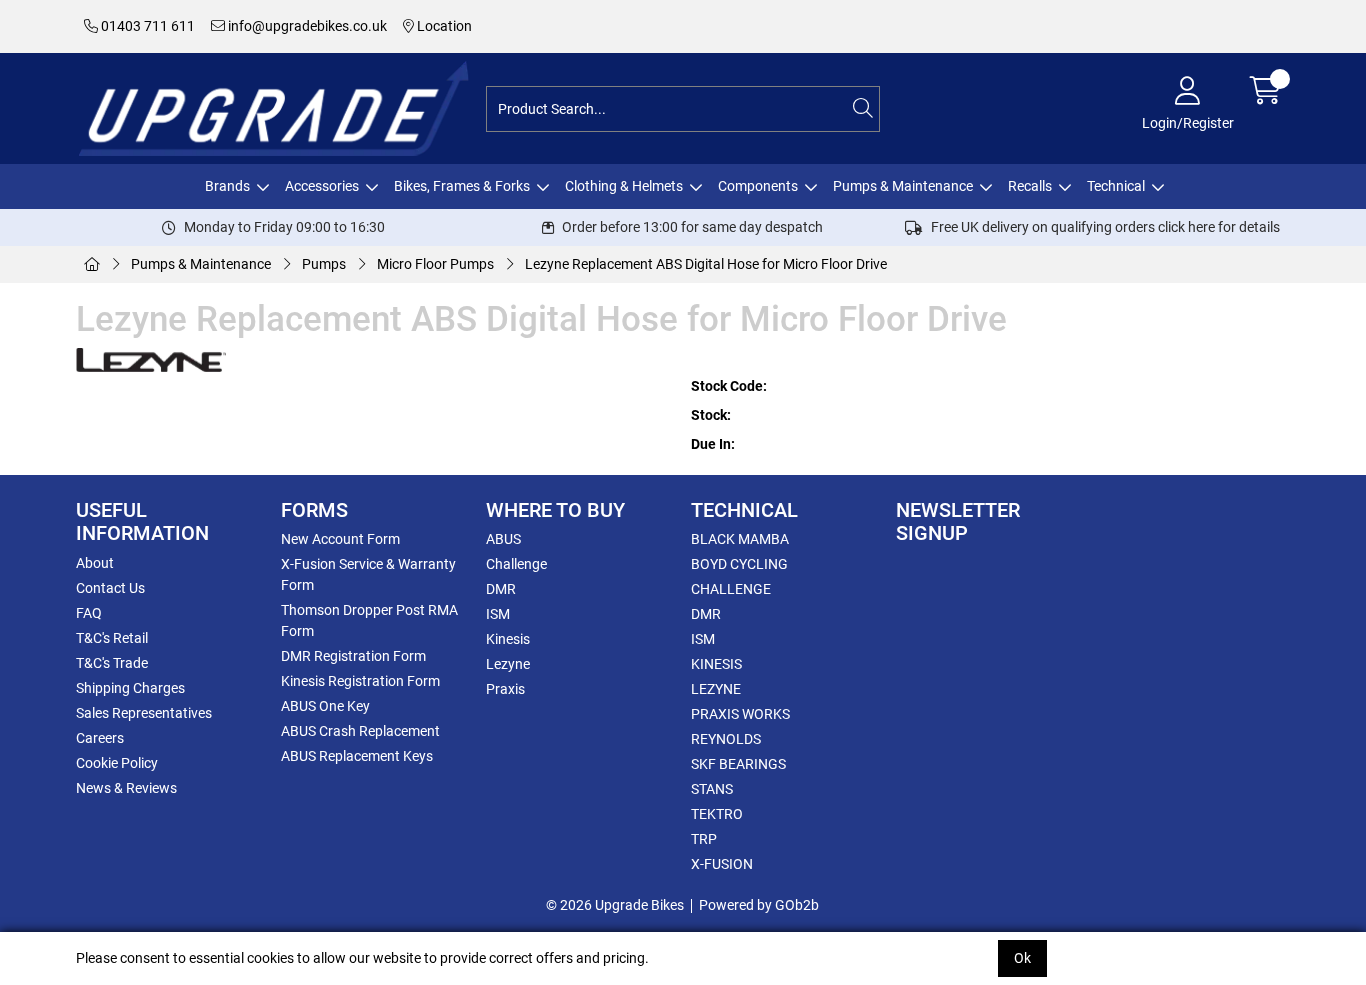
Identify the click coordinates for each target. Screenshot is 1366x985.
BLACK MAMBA (740, 539)
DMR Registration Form (353, 656)
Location (443, 26)
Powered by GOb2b (759, 905)
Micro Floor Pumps (435, 264)
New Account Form (340, 539)
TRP (704, 839)
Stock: (711, 415)
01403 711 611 (146, 26)
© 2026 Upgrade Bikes (615, 905)
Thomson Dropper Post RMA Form (369, 620)
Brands (227, 186)
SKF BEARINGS (738, 764)
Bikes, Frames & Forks (462, 186)
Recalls (1030, 186)
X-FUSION (722, 864)
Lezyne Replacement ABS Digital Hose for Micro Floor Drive (706, 264)
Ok (1022, 958)
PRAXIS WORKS (740, 714)
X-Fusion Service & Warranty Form (368, 574)
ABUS (503, 539)
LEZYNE (716, 689)
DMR (501, 589)
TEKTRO (717, 814)
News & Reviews (126, 788)
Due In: (713, 444)
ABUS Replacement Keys (357, 756)
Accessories (322, 186)
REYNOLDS (726, 739)
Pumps (324, 264)
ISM (498, 614)
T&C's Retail (112, 638)
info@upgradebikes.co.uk (306, 26)
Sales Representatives (144, 713)
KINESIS (716, 664)
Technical (1116, 186)
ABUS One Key (325, 706)
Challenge (516, 564)
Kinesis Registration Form (360, 681)
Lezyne (508, 664)
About (95, 563)
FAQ (89, 613)
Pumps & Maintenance (903, 186)
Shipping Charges (130, 688)
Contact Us (110, 588)
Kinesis (508, 639)
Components (758, 186)
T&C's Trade (112, 663)
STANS (712, 789)
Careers (100, 738)
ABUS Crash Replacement (360, 731)
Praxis (505, 689)
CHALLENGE (731, 589)
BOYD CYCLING (739, 564)
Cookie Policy (117, 763)
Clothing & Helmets (624, 186)
